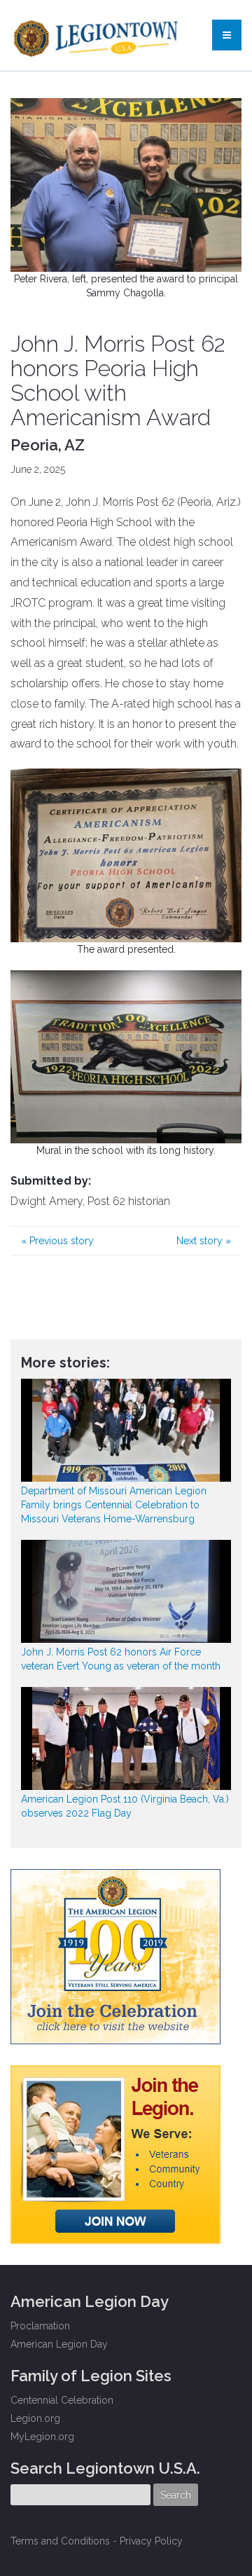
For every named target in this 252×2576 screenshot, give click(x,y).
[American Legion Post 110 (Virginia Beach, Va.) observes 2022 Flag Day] (126, 1738)
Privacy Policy (151, 2541)
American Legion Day (59, 2344)
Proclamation (40, 2326)
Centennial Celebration (62, 2400)
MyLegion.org (42, 2437)
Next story (204, 1241)
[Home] (97, 35)
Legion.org (35, 2418)
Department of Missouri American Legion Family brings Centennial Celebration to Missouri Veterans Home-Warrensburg (114, 1505)
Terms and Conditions (60, 2541)
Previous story (57, 1241)
